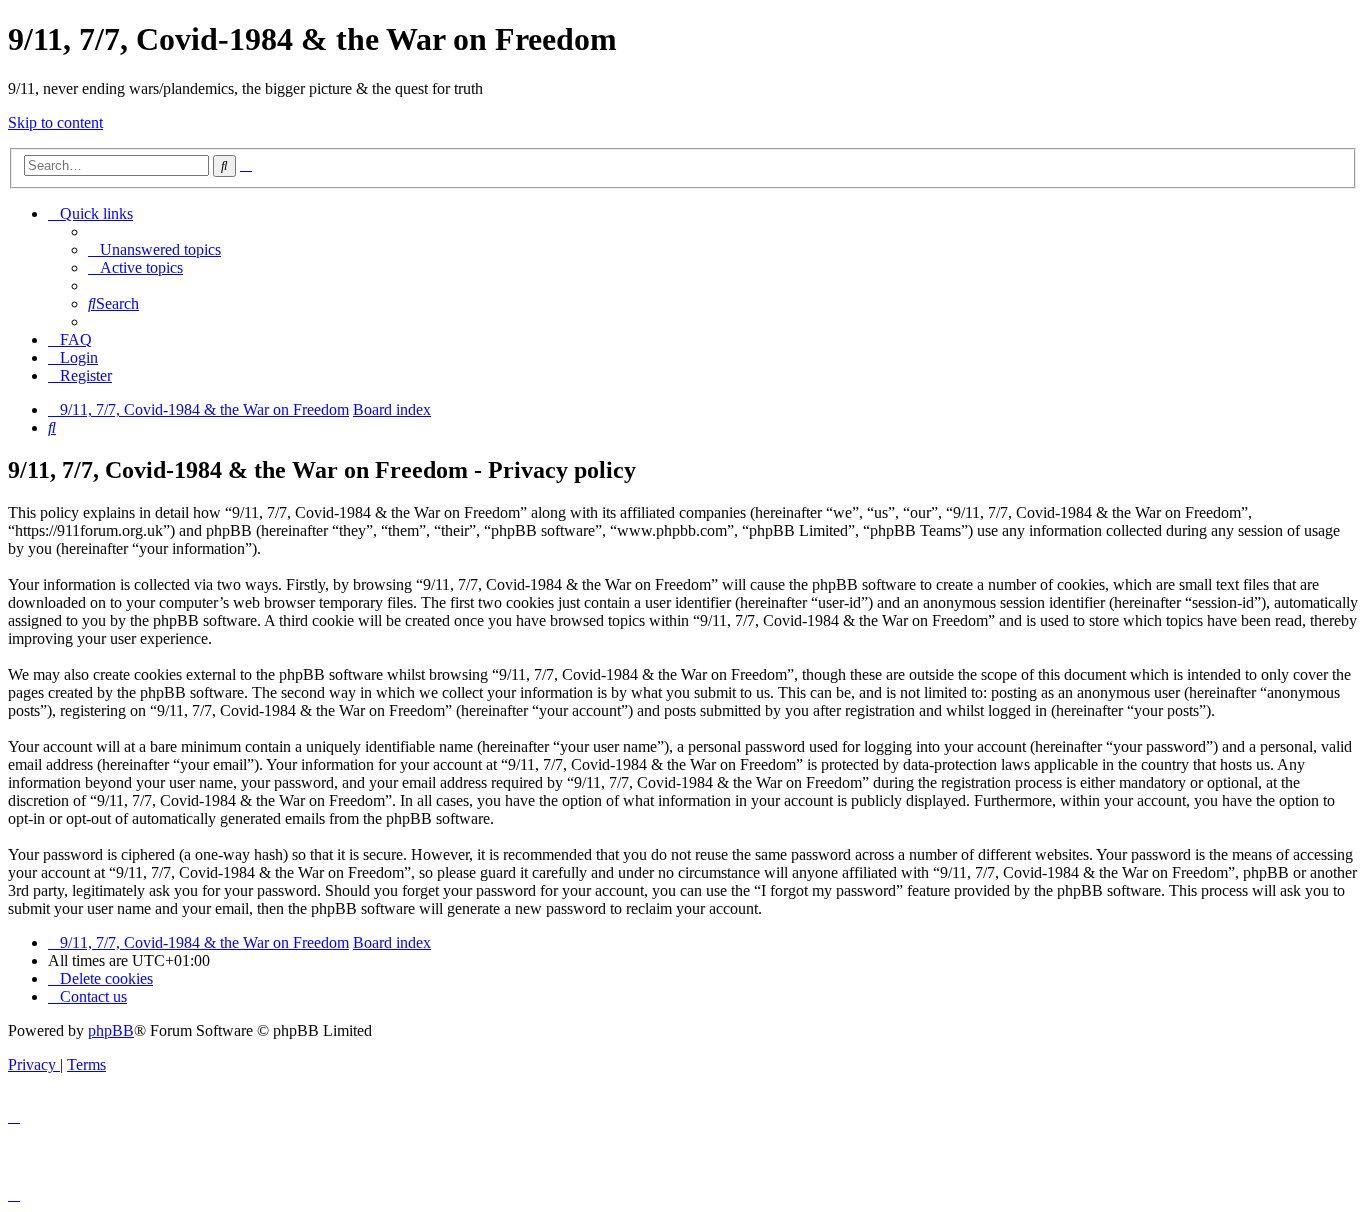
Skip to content (55, 122)
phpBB (111, 1030)
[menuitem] (154, 249)
